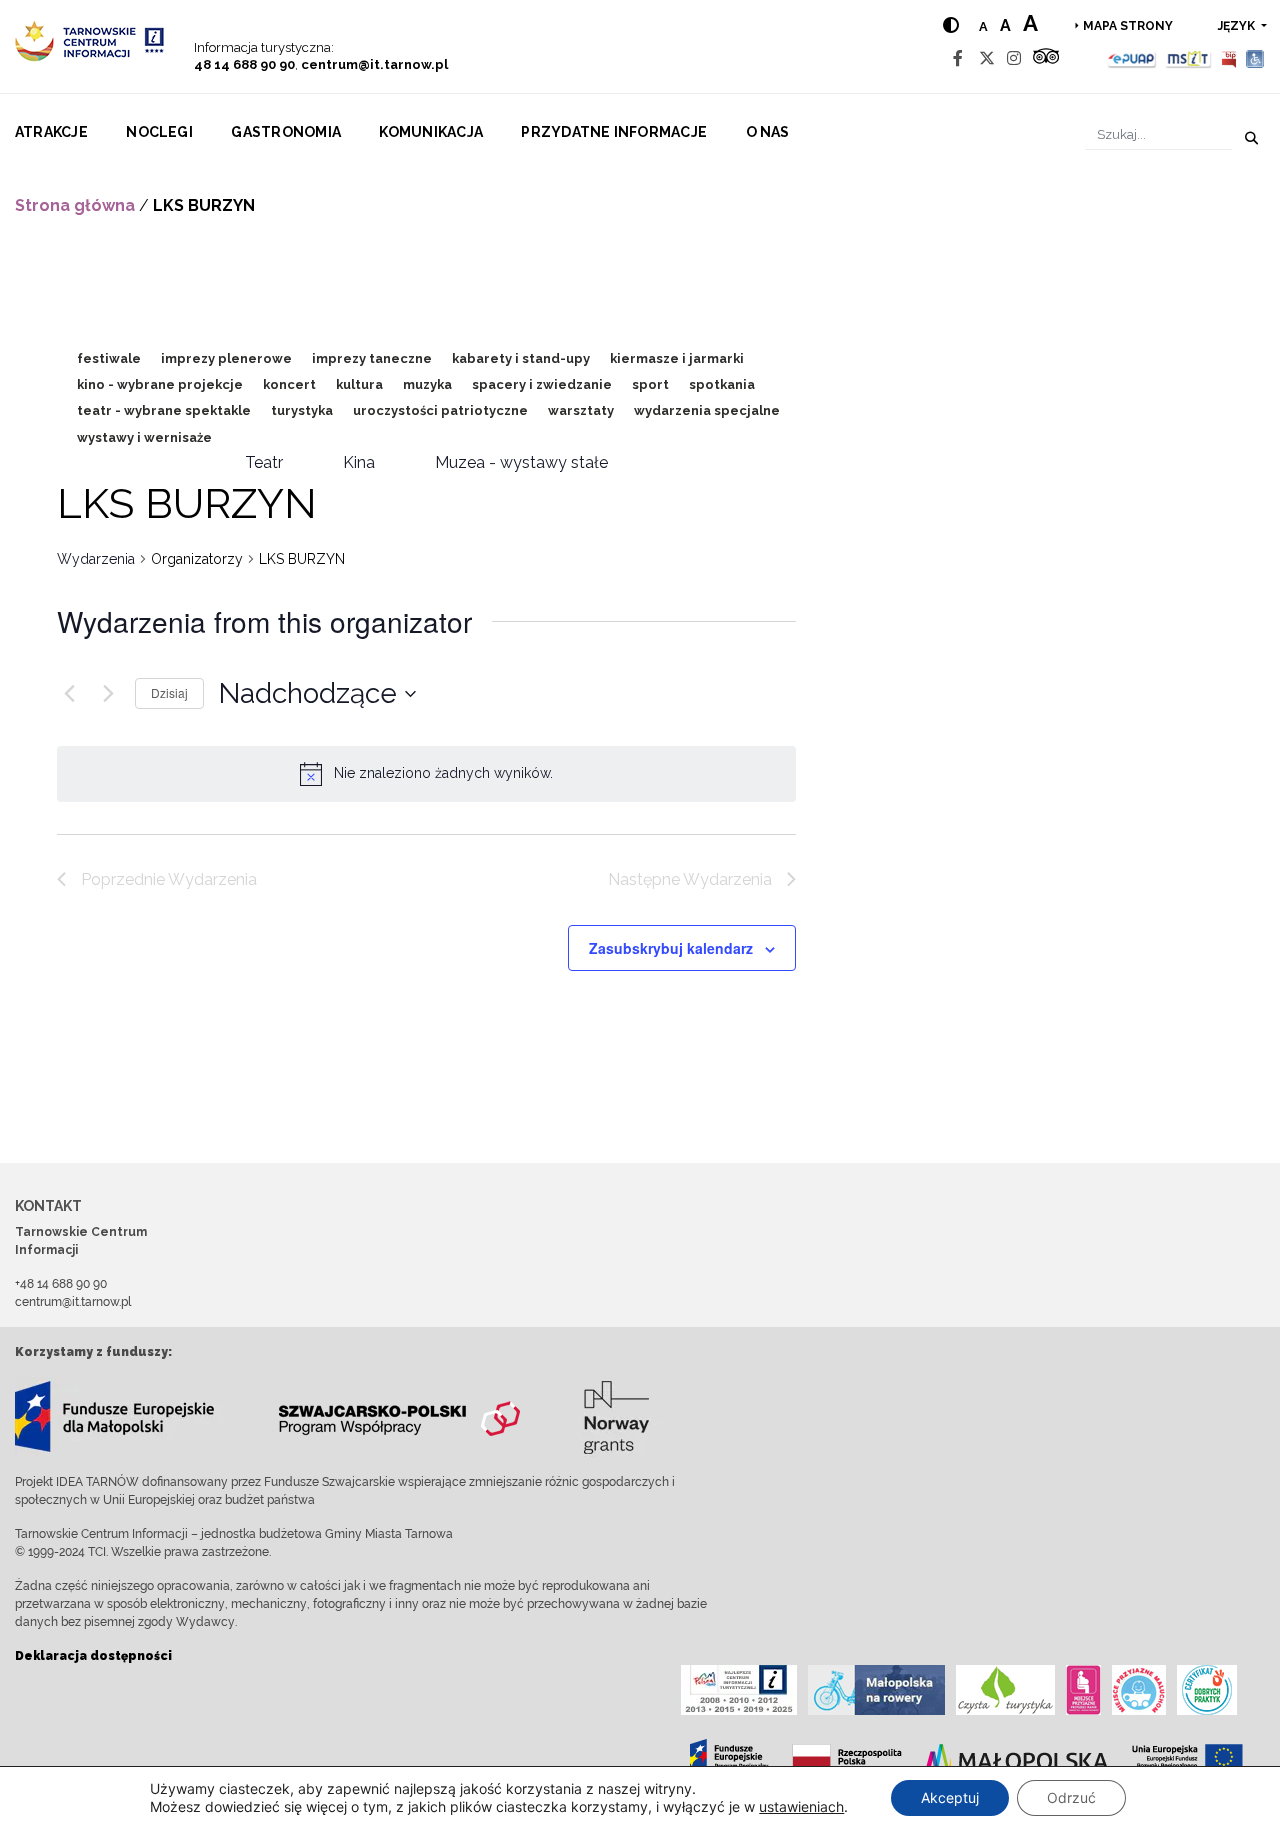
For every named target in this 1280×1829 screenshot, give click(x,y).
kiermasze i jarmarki (677, 358)
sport (650, 384)
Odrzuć (1071, 1797)
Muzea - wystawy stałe (521, 462)
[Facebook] (958, 58)
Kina (359, 462)
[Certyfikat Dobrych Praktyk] (1207, 1690)
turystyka (302, 410)
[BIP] (1229, 58)
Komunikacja (431, 132)
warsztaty (581, 410)
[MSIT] (1188, 58)
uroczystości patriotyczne (440, 410)
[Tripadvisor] (1046, 58)
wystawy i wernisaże (144, 437)
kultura (359, 384)
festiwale (109, 358)
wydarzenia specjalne (707, 410)
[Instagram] (1014, 58)
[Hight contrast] (951, 25)
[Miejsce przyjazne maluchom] (1139, 1690)
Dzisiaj (169, 692)
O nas (768, 132)
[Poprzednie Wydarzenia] (69, 694)
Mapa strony (1128, 26)
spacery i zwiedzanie (542, 384)
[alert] (443, 773)
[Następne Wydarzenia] (108, 694)
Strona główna (75, 205)
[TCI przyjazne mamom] (1083, 1690)
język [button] (1238, 26)
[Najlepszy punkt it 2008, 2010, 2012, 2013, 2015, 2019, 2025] (739, 1690)
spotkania (722, 384)
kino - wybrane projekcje (160, 384)
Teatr (264, 462)
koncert (289, 384)
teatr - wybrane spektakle (164, 410)
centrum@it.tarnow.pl (374, 64)
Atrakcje (51, 132)
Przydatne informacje (614, 132)
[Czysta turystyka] (1005, 1690)
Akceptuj (950, 1797)
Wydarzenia (96, 559)
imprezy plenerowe (226, 358)
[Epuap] (1132, 58)
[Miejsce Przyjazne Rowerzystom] (876, 1690)
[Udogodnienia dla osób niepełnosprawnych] (1255, 58)
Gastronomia (286, 132)
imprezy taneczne (372, 358)
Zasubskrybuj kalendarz (671, 948)
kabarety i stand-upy (521, 358)
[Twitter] (987, 58)
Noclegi (159, 132)
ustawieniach (801, 1806)
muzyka (427, 384)
